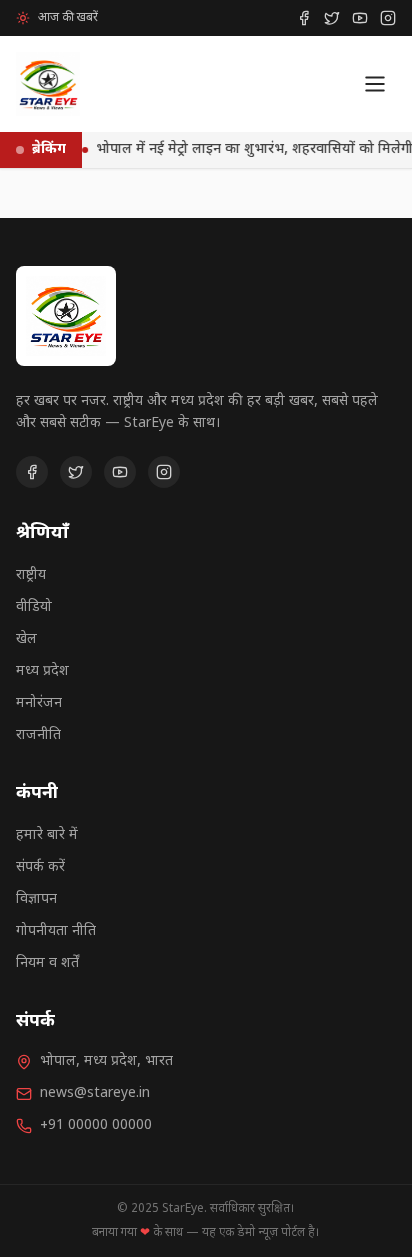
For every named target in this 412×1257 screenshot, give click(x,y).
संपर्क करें (40, 867)
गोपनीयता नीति (56, 931)
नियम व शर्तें (47, 963)
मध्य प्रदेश (42, 671)
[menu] (375, 84)
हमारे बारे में (47, 835)
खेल (26, 639)
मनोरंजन (39, 703)
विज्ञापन (36, 899)
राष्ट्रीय (31, 575)
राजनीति (38, 735)
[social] (304, 18)
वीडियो (34, 607)
